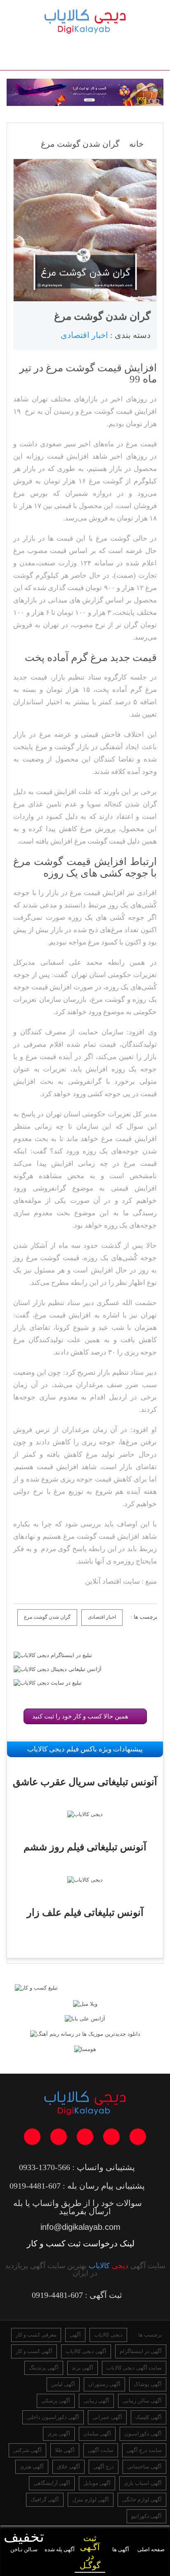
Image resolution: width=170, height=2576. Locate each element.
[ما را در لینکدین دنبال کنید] (138, 2137)
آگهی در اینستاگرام (141, 2351)
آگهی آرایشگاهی (52, 2483)
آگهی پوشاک (148, 2384)
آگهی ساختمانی (144, 2467)
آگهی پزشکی (56, 2401)
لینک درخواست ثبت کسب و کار (81, 2243)
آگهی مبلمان (97, 2434)
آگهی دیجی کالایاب (86, 2351)
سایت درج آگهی (144, 2450)
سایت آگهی (101, 2450)
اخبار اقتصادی (102, 1617)
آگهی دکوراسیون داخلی (53, 2417)
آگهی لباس (63, 2384)
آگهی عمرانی (107, 2417)
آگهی (75, 2335)
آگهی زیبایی (96, 2401)
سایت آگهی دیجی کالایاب (134, 2368)
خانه (136, 144)
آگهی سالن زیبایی (142, 2401)
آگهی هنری (32, 2467)
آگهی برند (83, 2368)
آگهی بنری (59, 2434)
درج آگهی (104, 2467)
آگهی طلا (65, 2450)
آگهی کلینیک (149, 2417)
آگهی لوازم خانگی (142, 2500)
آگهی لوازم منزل (91, 2500)
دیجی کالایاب (108, 2335)
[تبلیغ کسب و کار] (36, 1988)
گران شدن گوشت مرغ (47, 1617)
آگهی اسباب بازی (143, 2483)
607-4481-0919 (35, 2186)
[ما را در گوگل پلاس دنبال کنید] (59, 2137)
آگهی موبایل (97, 2483)
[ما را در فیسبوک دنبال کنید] (32, 2137)
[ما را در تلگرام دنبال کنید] (111, 2137)
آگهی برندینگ (44, 2368)
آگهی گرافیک (45, 2500)
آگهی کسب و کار (34, 2351)
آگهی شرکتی (27, 2450)
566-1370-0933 (45, 2167)
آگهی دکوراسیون (143, 2434)
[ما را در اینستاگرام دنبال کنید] (85, 2137)
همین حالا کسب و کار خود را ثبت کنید (83, 1716)
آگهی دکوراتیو (146, 2516)
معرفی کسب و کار (36, 2335)
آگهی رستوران (104, 2384)
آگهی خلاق (68, 2467)
